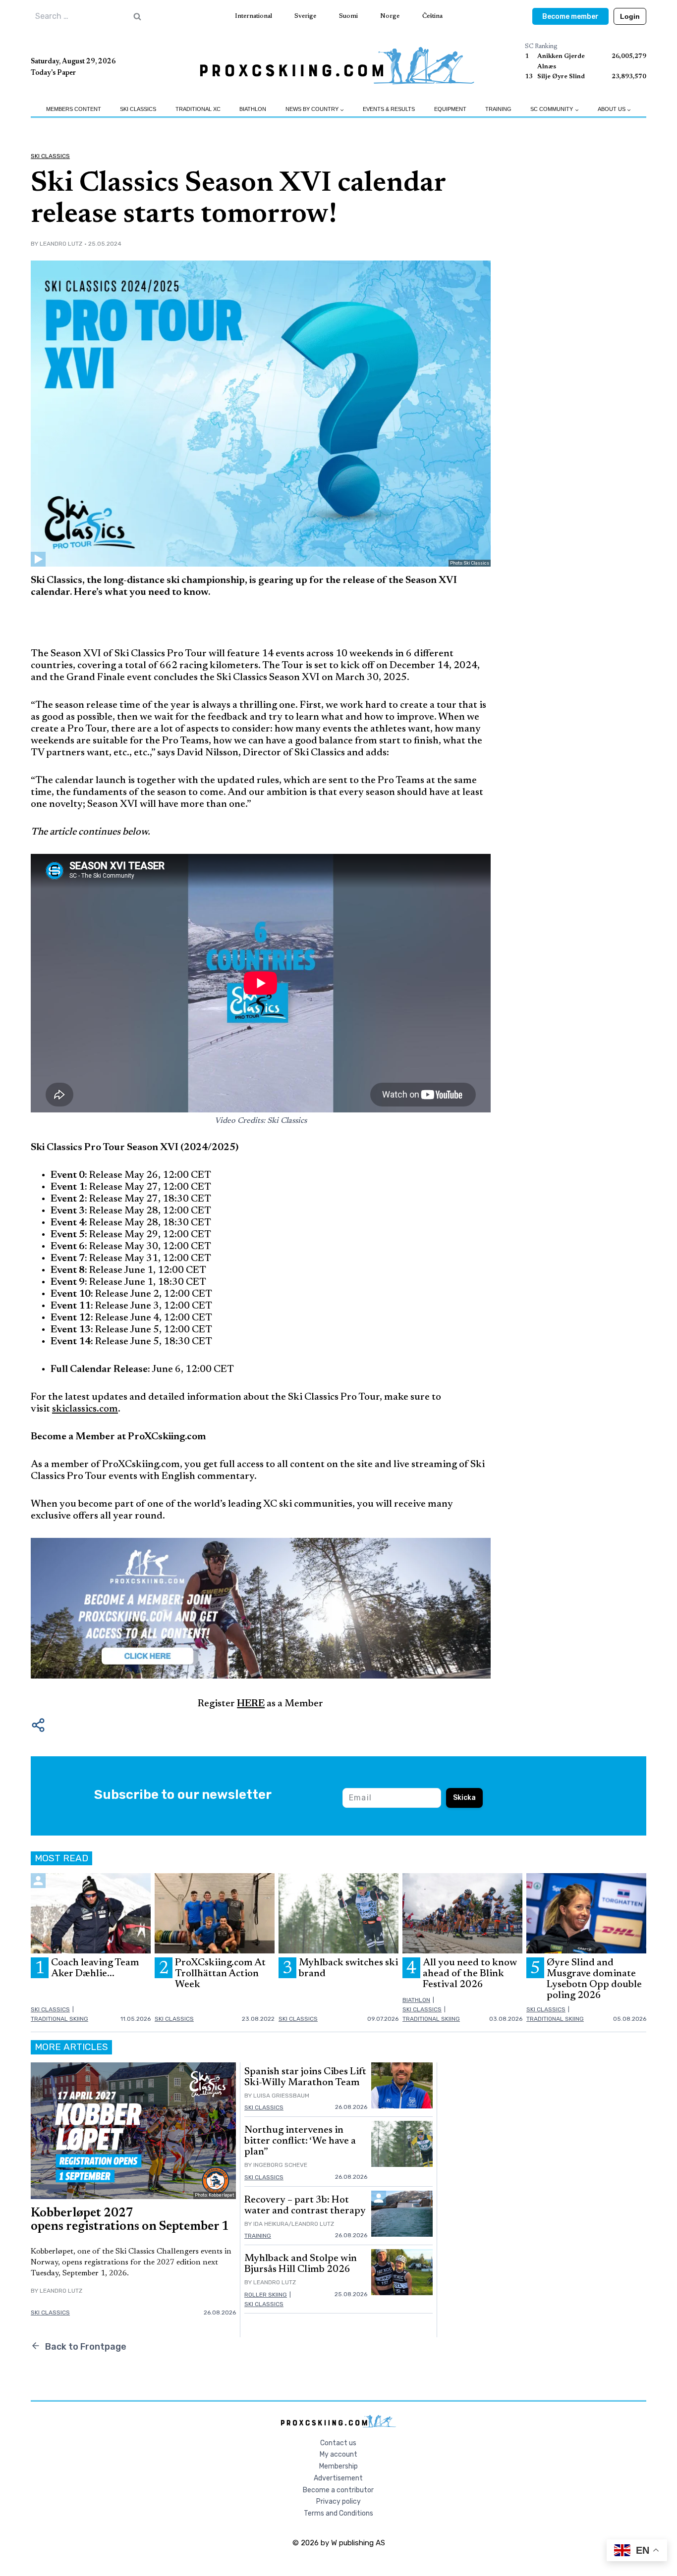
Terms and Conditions (338, 2513)
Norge (390, 16)
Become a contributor (338, 2490)
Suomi (348, 16)
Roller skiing (266, 2295)
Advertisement (338, 2478)
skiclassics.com (85, 1409)
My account (338, 2454)
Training (498, 109)
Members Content (74, 109)
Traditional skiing (59, 2019)
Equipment (450, 109)
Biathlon (253, 109)
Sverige (305, 16)
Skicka (464, 1798)
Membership (338, 2466)
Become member (570, 17)
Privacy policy (338, 2501)
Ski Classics (138, 109)
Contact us (338, 2443)
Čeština (432, 16)
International (254, 16)
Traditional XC (198, 109)
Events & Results (389, 109)
